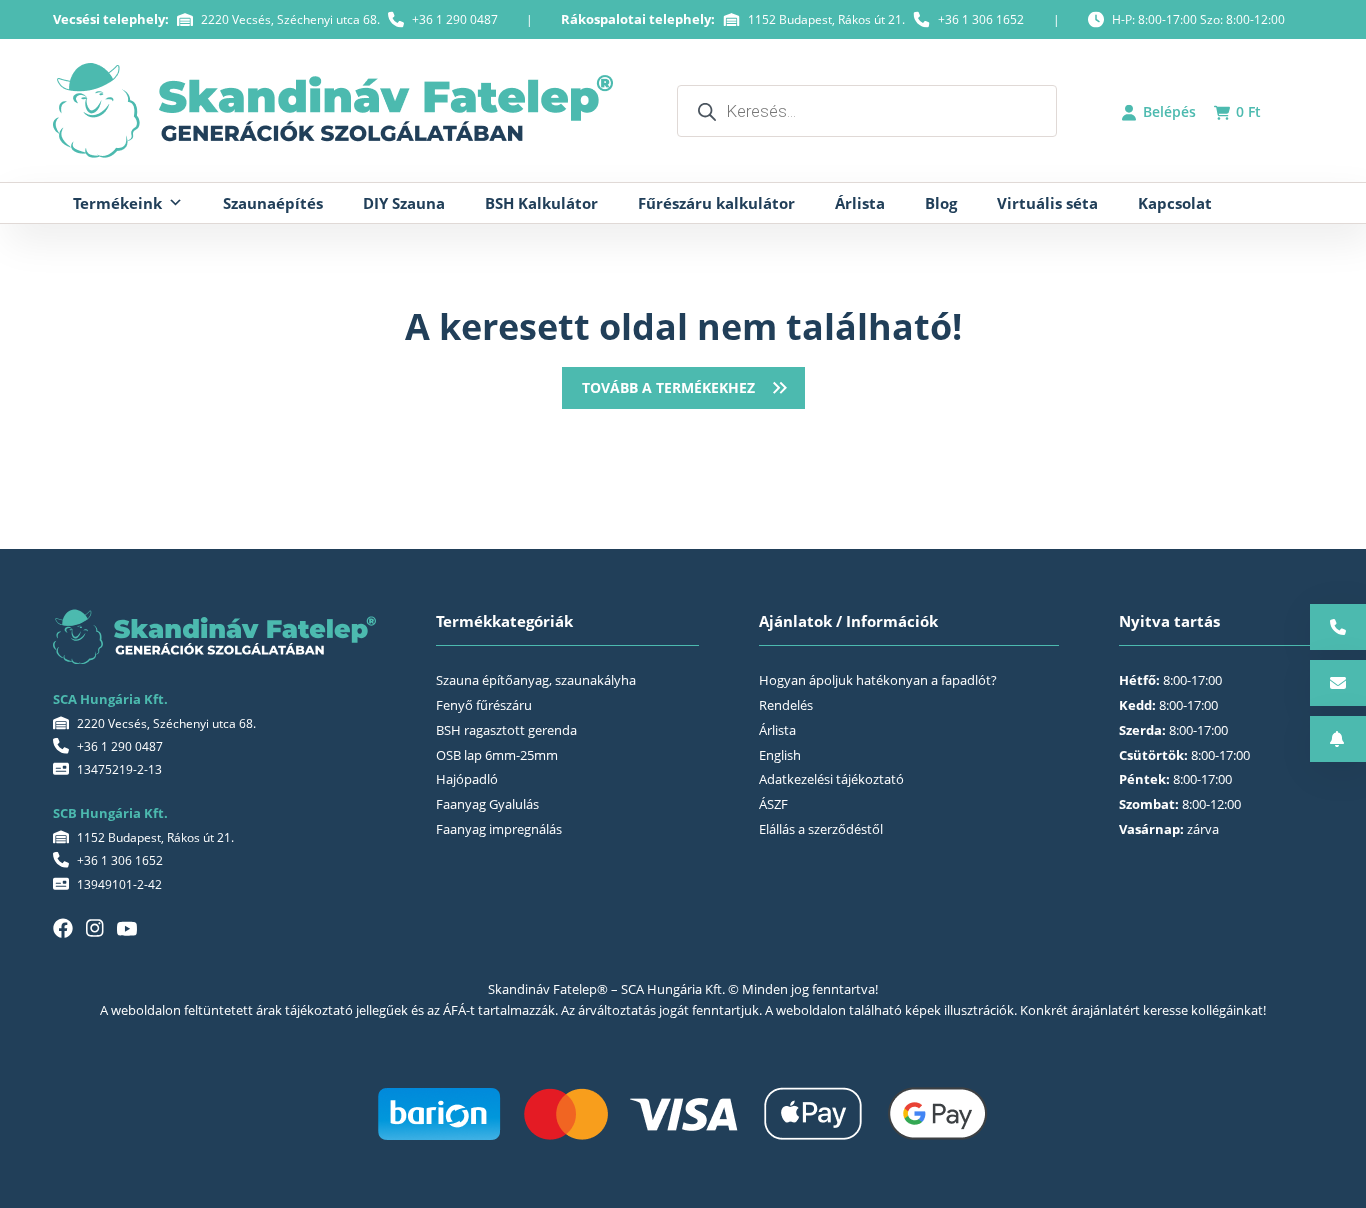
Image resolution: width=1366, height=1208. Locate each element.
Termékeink (117, 203)
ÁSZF (773, 804)
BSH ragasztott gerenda (506, 730)
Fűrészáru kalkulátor (716, 203)
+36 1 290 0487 (455, 19)
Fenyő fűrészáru (484, 705)
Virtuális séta (1047, 203)
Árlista (860, 203)
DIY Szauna (404, 203)
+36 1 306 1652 (981, 19)
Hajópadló (467, 779)
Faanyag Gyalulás (487, 804)
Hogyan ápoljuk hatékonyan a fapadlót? (878, 680)
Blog (941, 203)
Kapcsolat (1175, 203)
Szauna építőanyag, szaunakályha (536, 680)
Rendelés (786, 705)
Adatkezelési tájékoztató (831, 779)
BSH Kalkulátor (541, 203)
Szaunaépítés (273, 203)
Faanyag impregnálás (499, 829)
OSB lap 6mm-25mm (497, 755)
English (780, 755)
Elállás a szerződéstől (821, 829)
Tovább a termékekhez (668, 387)
